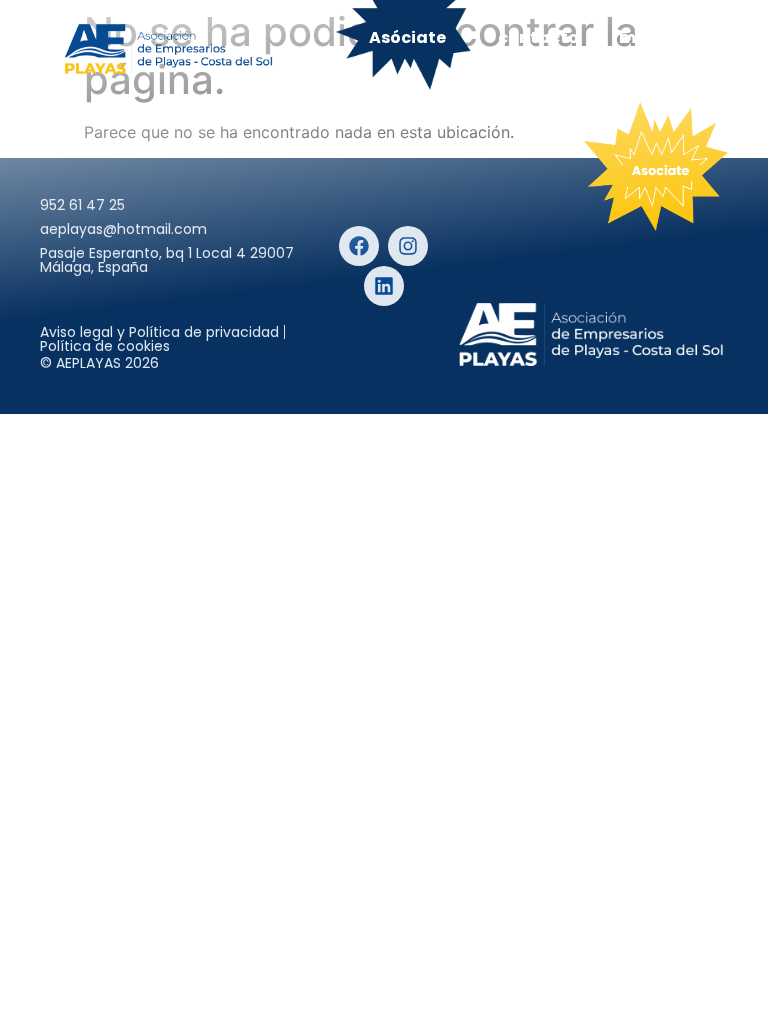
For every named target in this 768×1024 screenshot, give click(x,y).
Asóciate (407, 37)
